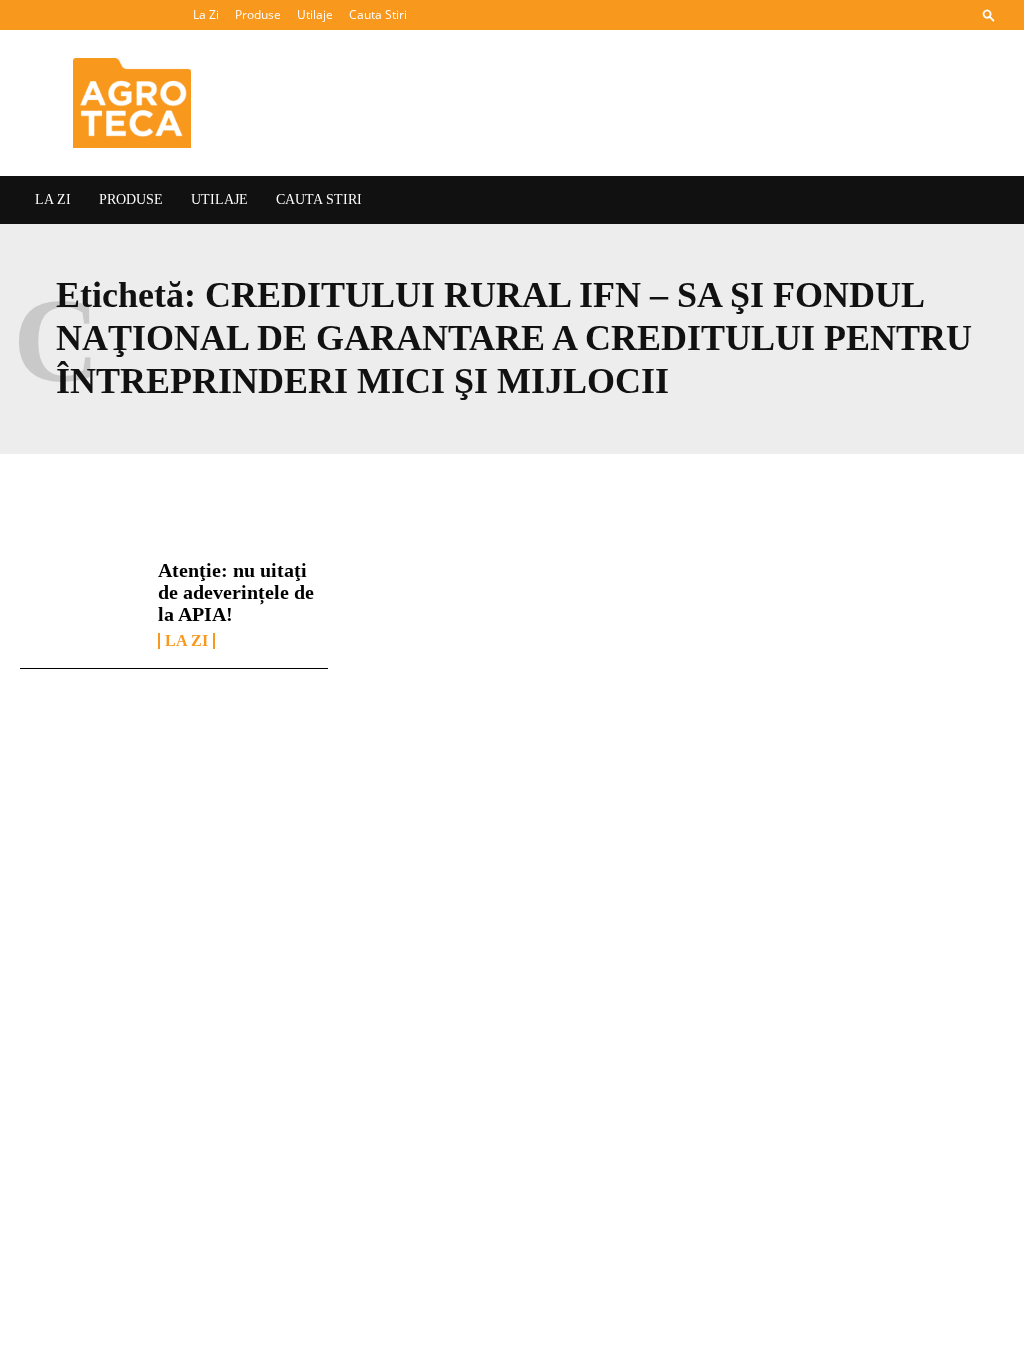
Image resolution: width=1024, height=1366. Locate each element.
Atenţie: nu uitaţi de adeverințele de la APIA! (236, 592)
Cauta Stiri (378, 14)
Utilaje (315, 14)
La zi (186, 641)
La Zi (206, 14)
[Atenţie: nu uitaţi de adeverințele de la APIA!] (81, 604)
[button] (989, 14)
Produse (258, 14)
